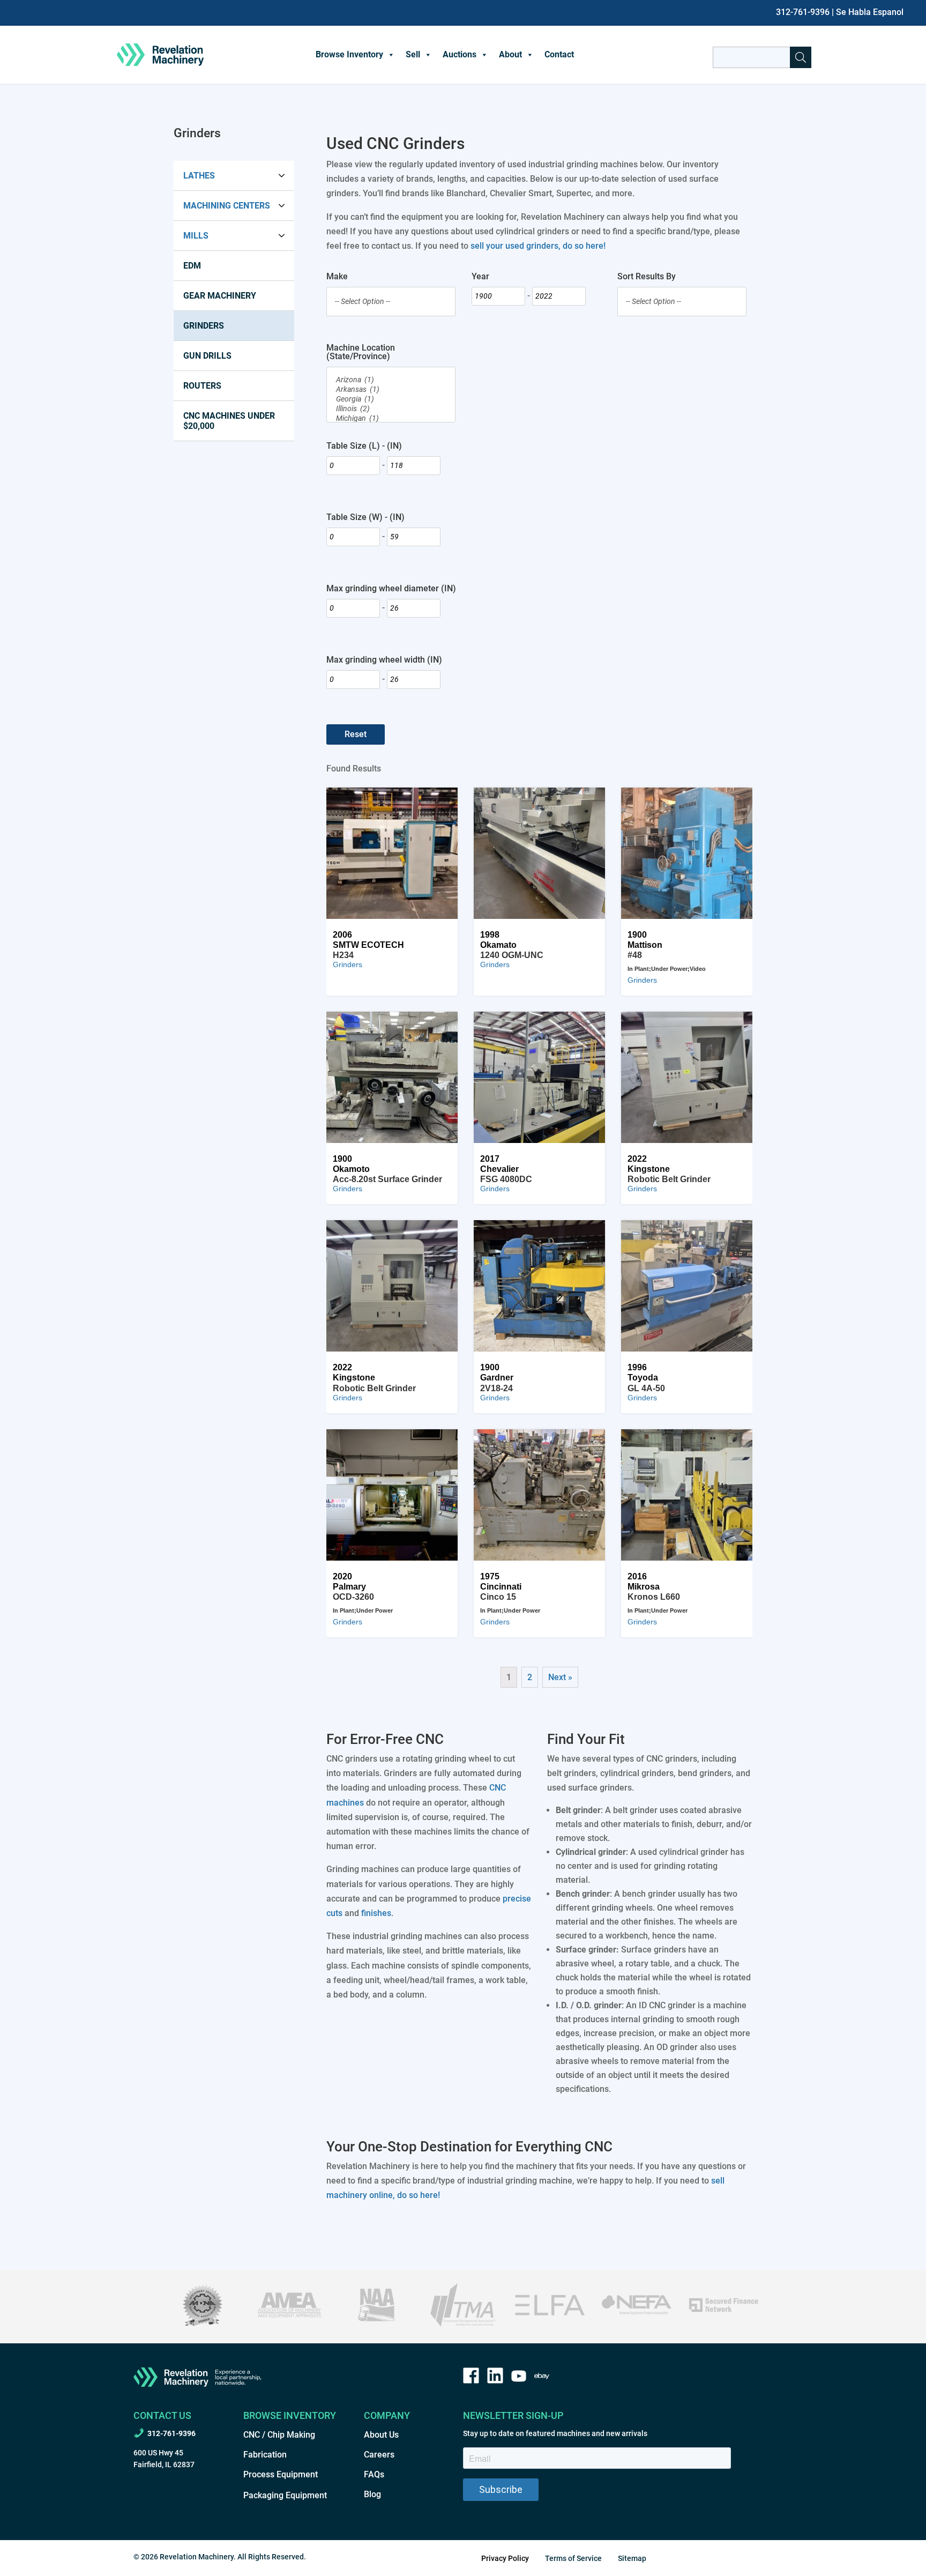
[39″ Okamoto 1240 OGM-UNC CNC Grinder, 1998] (539, 853)
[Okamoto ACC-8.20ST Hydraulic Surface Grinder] (392, 1077)
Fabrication (265, 2455)
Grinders (204, 326)
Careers (379, 2455)
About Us (381, 2435)
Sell (413, 54)
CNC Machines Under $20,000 (229, 421)
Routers (202, 386)
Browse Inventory (349, 54)
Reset (356, 734)
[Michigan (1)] (391, 419)
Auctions (460, 54)
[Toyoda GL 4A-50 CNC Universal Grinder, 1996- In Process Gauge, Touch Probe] (687, 1286)
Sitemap (632, 2558)
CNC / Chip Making (279, 2435)
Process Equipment (281, 2474)
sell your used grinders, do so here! (538, 246)
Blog (372, 2494)
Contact (559, 54)
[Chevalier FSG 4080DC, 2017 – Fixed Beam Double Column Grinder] (539, 1077)
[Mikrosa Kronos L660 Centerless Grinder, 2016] (687, 1495)
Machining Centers (227, 206)
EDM (192, 266)
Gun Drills (207, 356)
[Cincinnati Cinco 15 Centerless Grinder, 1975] (539, 1495)
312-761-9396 (803, 12)
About (510, 54)
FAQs (374, 2474)
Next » (560, 1677)
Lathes (199, 176)
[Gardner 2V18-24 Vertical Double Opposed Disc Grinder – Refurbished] (539, 1286)
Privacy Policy (505, 2558)
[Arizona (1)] (391, 380)
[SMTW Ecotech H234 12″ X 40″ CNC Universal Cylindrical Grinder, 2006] (392, 853)
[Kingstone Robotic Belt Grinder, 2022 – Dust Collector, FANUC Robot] (687, 1077)
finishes (376, 1913)
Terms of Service (573, 2558)
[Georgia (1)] (391, 399)
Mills (196, 236)
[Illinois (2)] (391, 409)
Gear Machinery (220, 296)
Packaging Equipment (285, 2495)
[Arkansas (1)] (391, 390)
